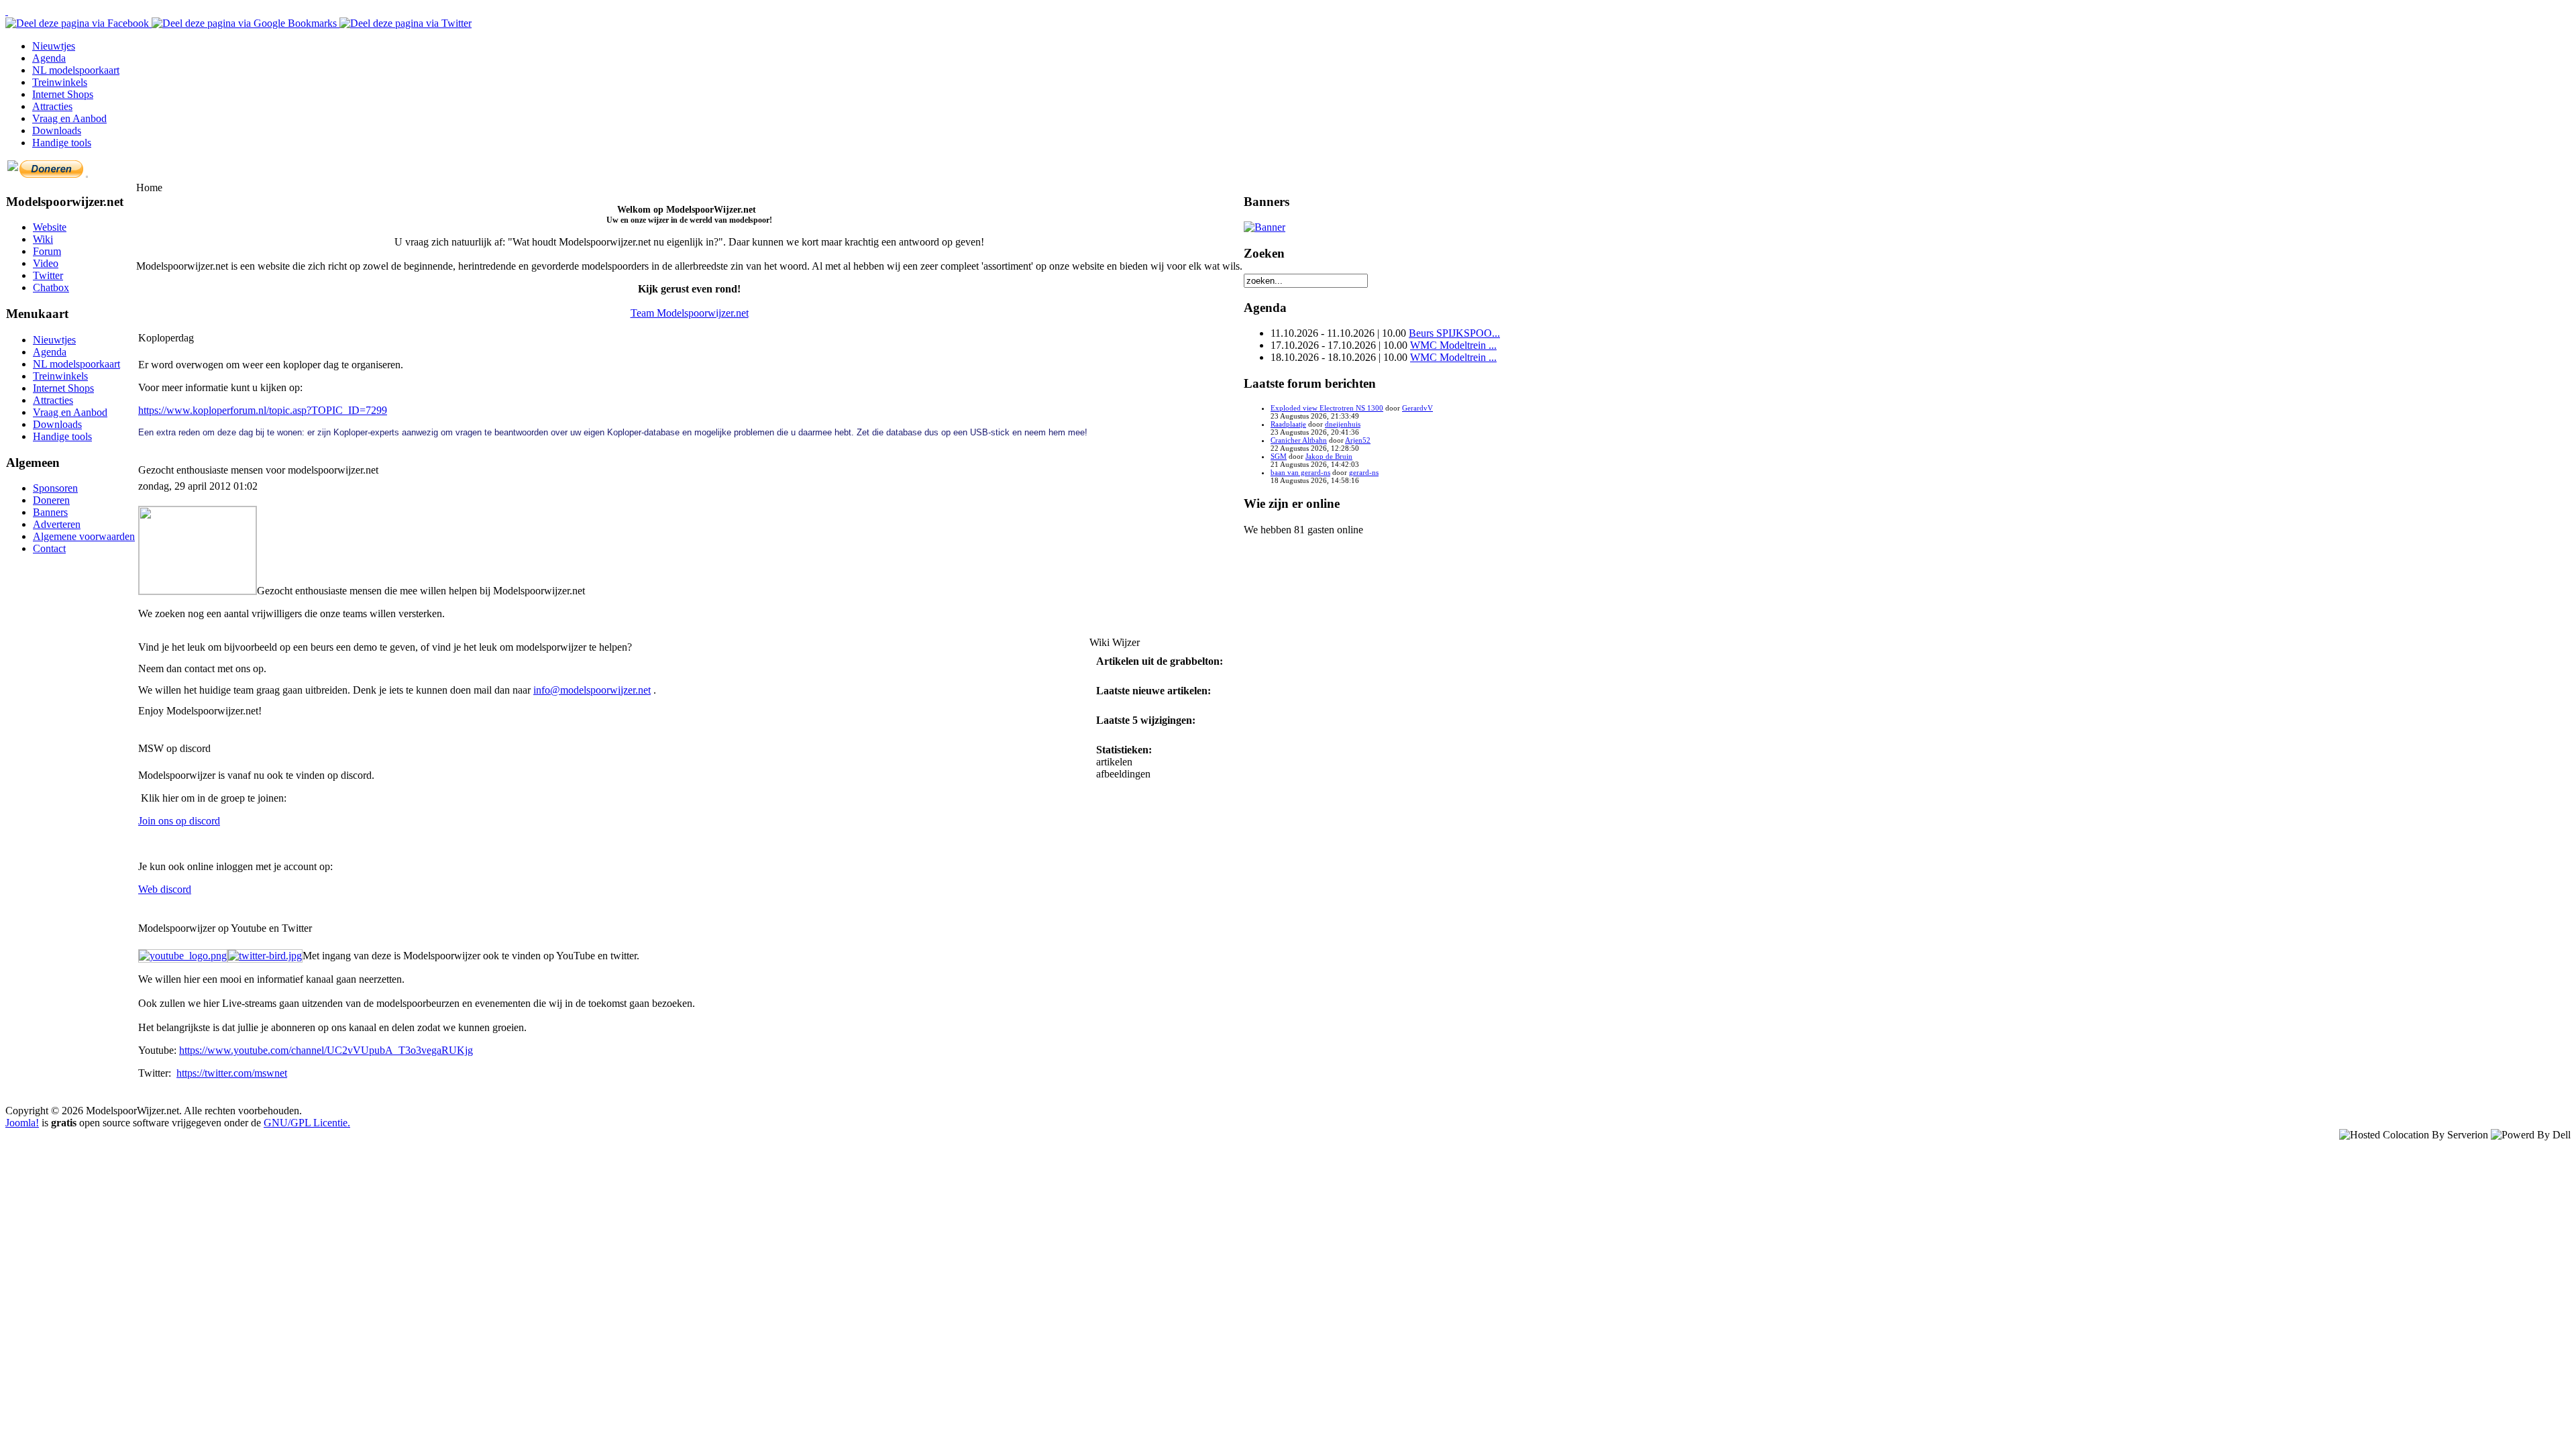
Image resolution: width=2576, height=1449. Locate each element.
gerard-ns (1364, 472)
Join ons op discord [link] (179, 821)
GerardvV (1417, 408)
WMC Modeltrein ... (1453, 345)
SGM (1279, 456)
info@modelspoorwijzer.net (592, 690)
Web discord (165, 889)
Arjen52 (1358, 440)
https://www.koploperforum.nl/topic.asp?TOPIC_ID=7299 (263, 410)
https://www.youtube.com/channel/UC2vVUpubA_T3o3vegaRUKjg (326, 1050)
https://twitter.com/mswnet (232, 1073)
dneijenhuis (1343, 424)
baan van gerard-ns (1300, 472)
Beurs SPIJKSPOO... (1454, 333)
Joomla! (22, 1123)
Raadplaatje (1288, 424)
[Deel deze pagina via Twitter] (406, 23)
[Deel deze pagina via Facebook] (78, 23)
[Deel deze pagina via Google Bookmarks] (246, 23)
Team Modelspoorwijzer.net (690, 313)
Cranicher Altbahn (1299, 440)
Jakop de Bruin (1329, 456)
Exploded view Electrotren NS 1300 (1327, 408)
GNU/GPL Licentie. (307, 1123)
